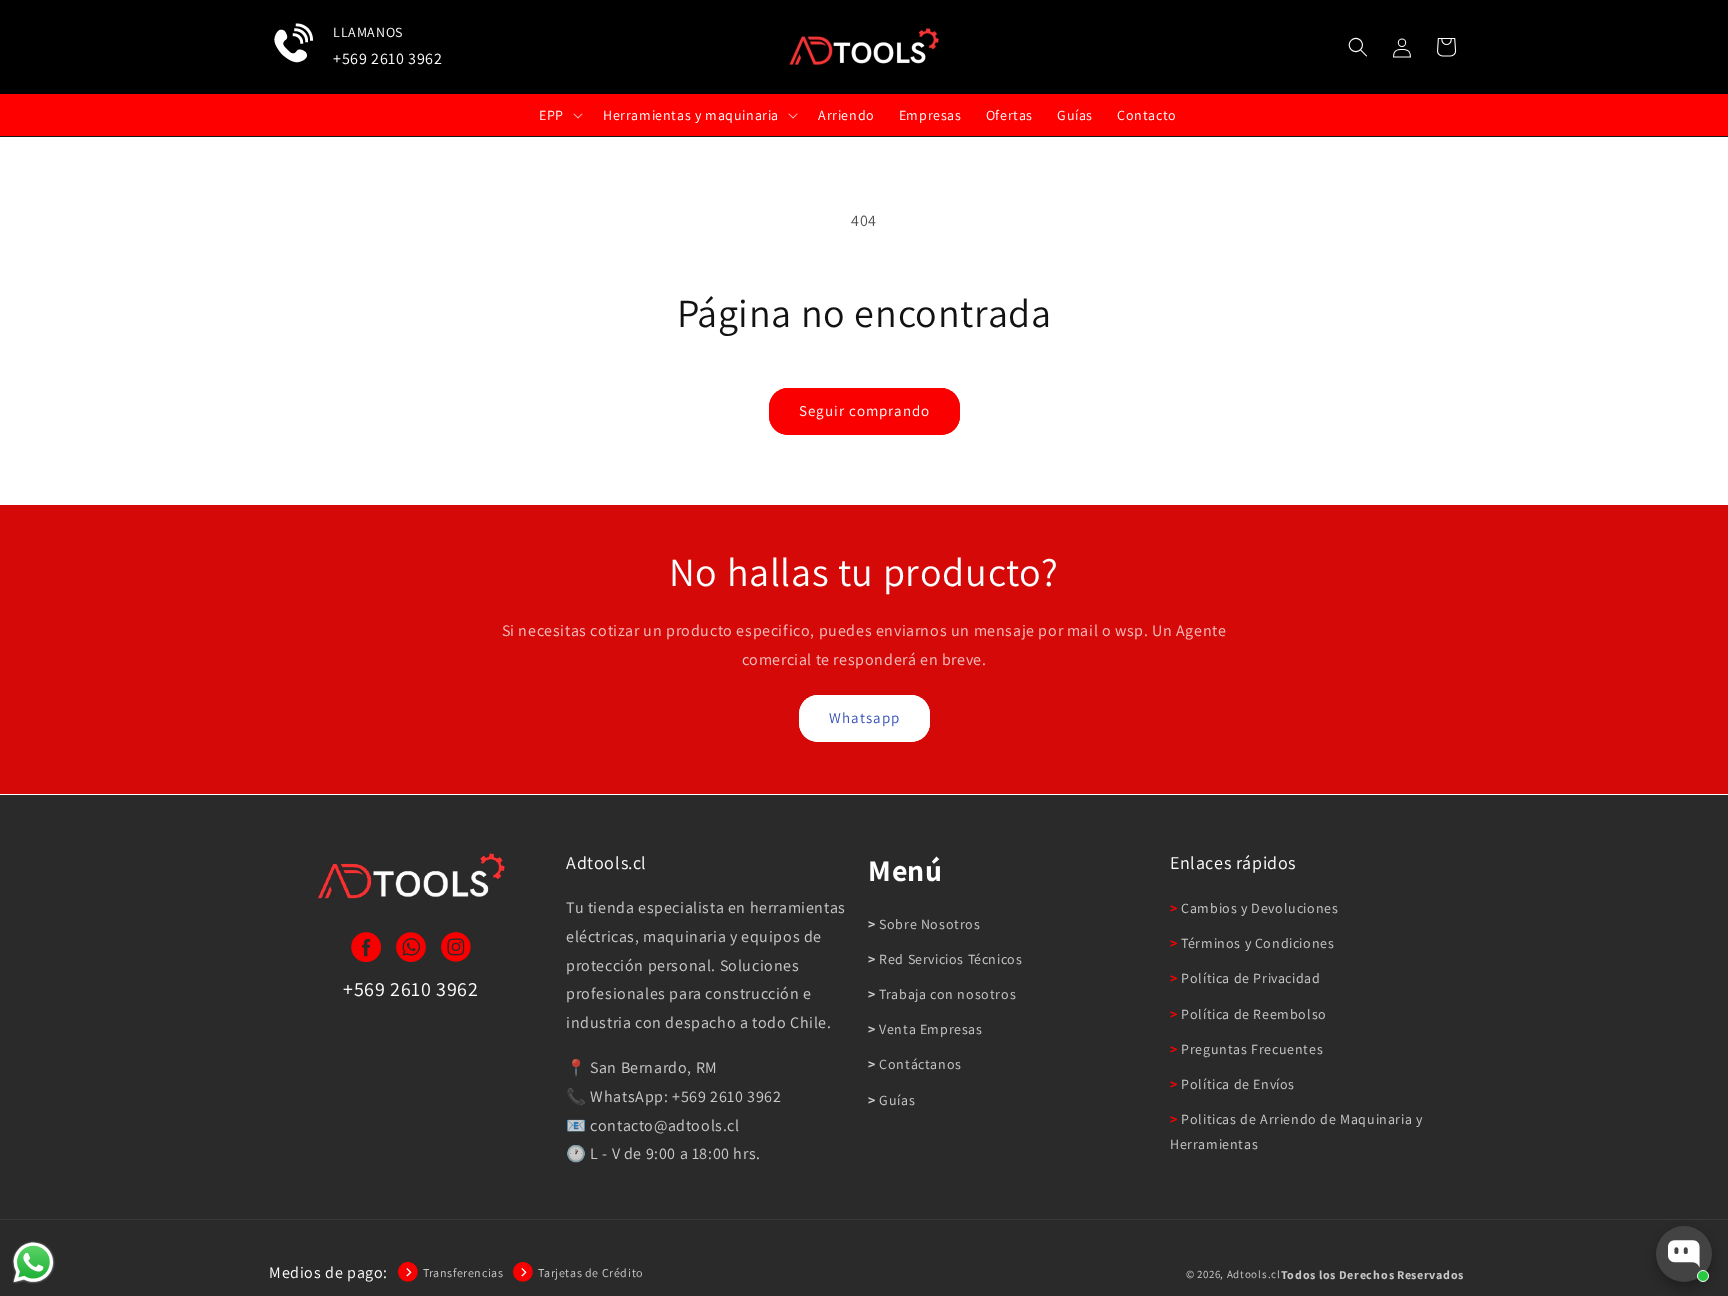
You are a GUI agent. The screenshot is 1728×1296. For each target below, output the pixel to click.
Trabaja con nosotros (946, 994)
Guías (895, 1100)
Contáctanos (919, 1065)
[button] (1358, 47)
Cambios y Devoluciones (1258, 908)
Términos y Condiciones (1256, 943)
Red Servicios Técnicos (949, 959)
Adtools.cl (1254, 1274)
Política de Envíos (1236, 1084)
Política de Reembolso (1252, 1014)
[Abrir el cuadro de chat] (1684, 1254)
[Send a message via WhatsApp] (33, 1262)
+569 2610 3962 (387, 58)
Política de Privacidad (1249, 979)
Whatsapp (864, 717)
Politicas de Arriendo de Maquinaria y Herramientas (1296, 1131)
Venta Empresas (929, 1029)
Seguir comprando (864, 410)
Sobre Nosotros (928, 924)
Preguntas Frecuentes (1250, 1049)
